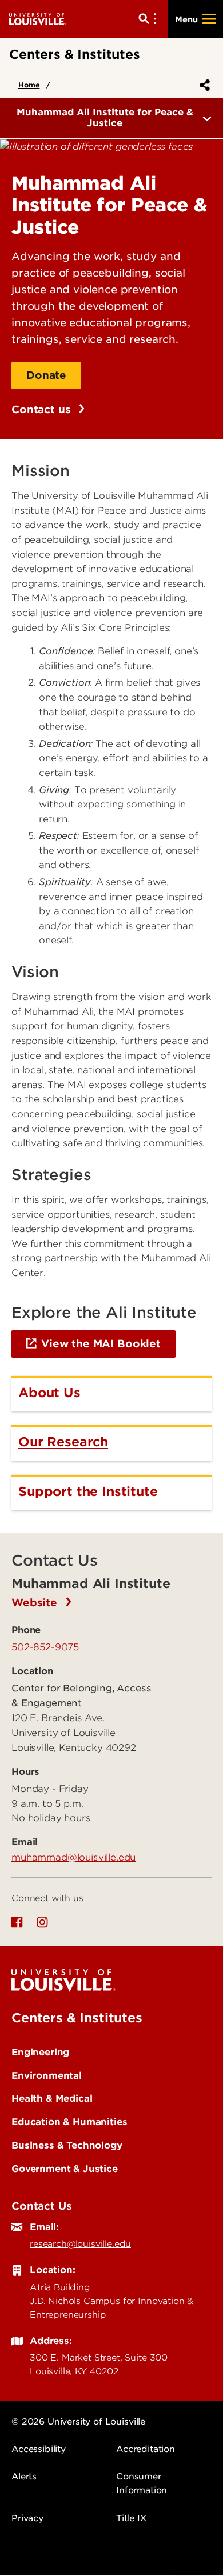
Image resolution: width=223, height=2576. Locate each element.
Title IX (131, 2518)
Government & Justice (65, 2169)
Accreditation (146, 2449)
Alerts (24, 2477)
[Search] (150, 19)
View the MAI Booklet (101, 1344)
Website (36, 1603)
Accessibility (39, 2449)
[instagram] (42, 1922)
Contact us (43, 409)
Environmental (47, 2075)
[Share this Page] (202, 85)
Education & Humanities (69, 2122)
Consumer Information (142, 2483)
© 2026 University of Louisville (78, 2422)
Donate (46, 375)
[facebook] (17, 1922)
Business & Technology (67, 2145)
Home (29, 85)
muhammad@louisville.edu (73, 1857)
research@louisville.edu (80, 2244)
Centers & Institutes (77, 2018)
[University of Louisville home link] (38, 19)
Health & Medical (52, 2098)
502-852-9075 (45, 1647)
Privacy (27, 2518)
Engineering (40, 2052)
